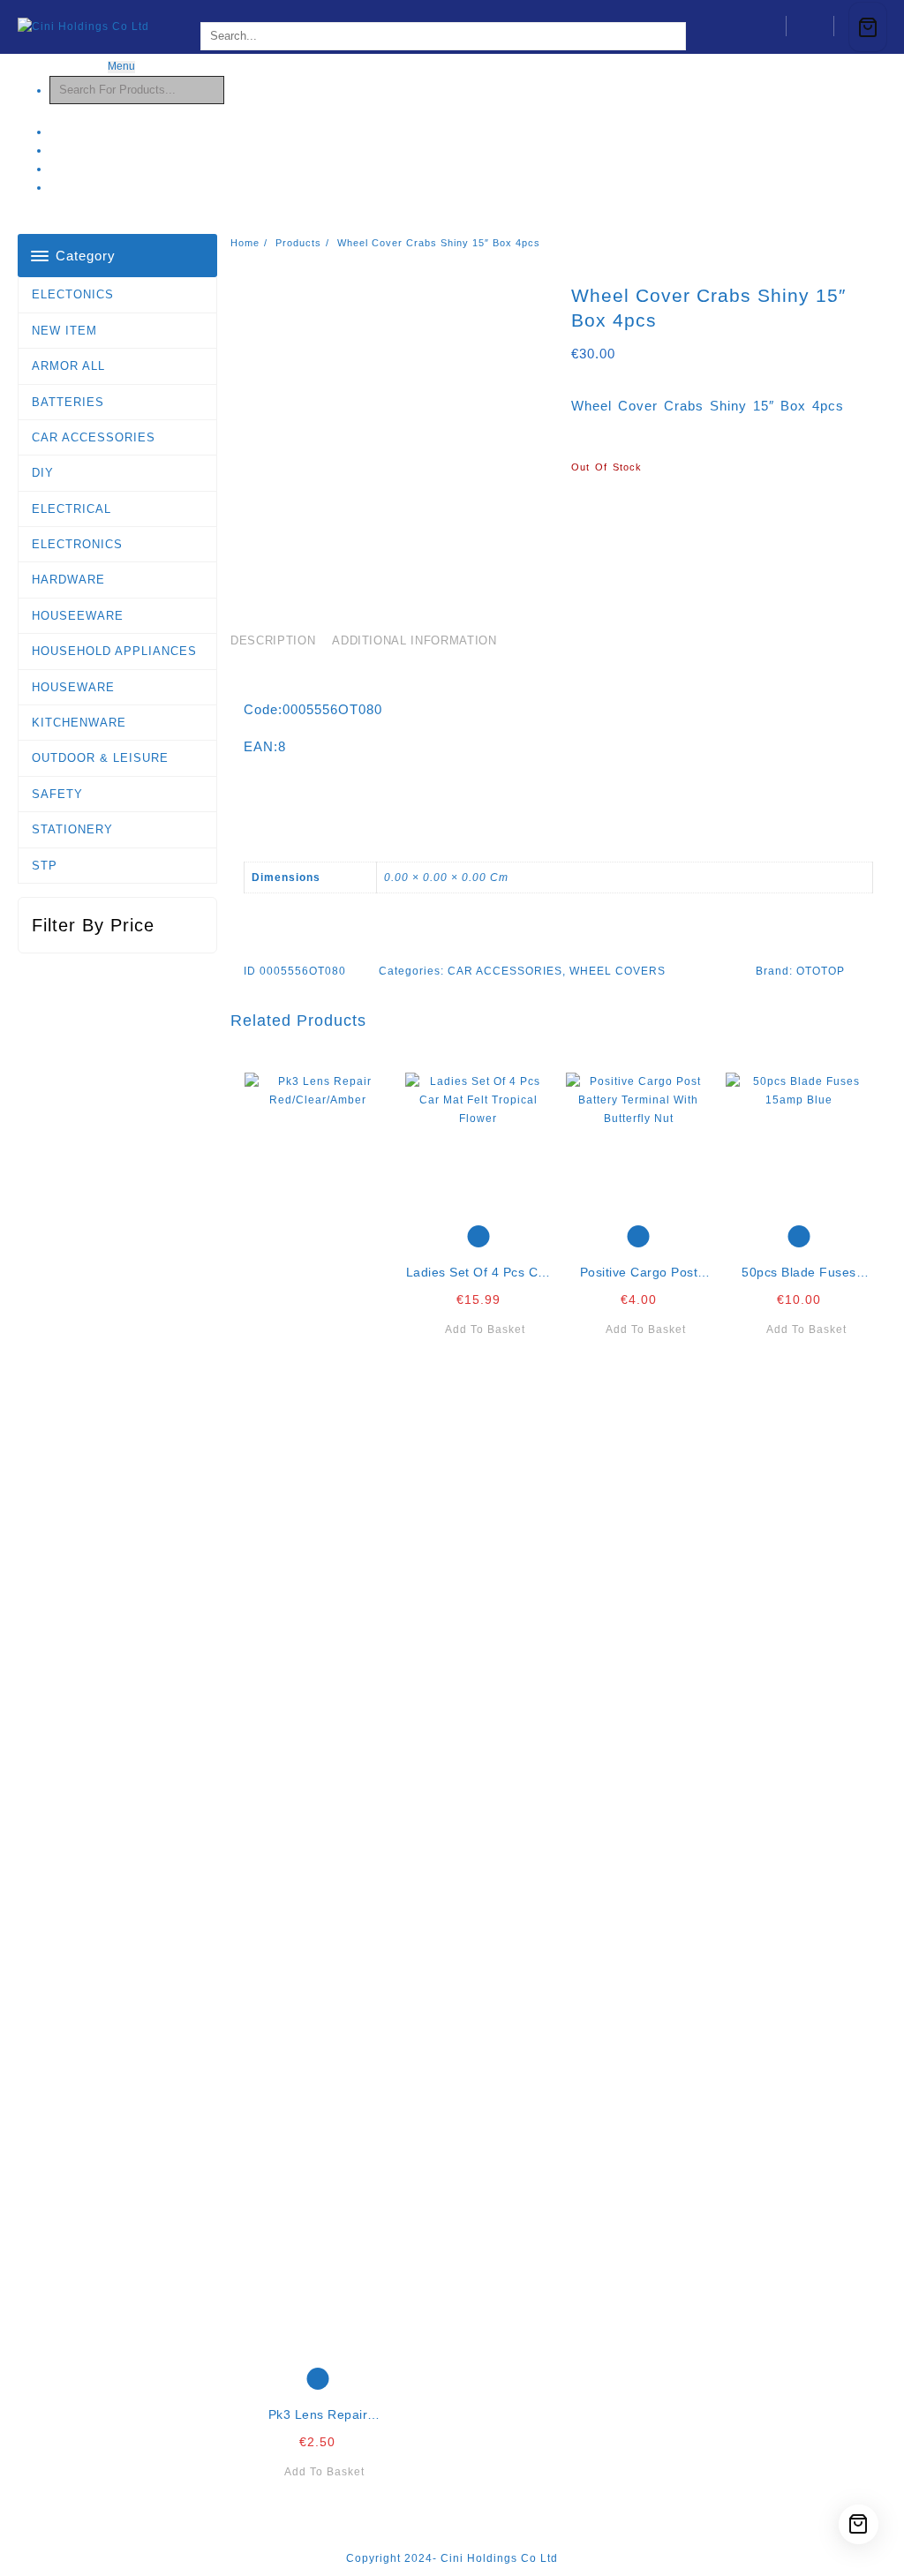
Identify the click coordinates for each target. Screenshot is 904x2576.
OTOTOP (821, 971)
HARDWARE (68, 580)
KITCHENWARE (79, 723)
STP (45, 866)
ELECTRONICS (77, 544)
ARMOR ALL (68, 366)
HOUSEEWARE (78, 616)
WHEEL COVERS (618, 971)
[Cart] (868, 27)
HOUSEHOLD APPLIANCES (114, 651)
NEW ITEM (64, 331)
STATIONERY (72, 829)
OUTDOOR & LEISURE (100, 758)
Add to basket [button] (324, 2472)
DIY (43, 473)
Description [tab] (273, 640)
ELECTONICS (73, 294)
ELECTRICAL (72, 509)
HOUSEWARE (73, 687)
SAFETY (57, 794)
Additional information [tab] (414, 640)
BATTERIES (68, 402)
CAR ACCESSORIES (94, 437)
